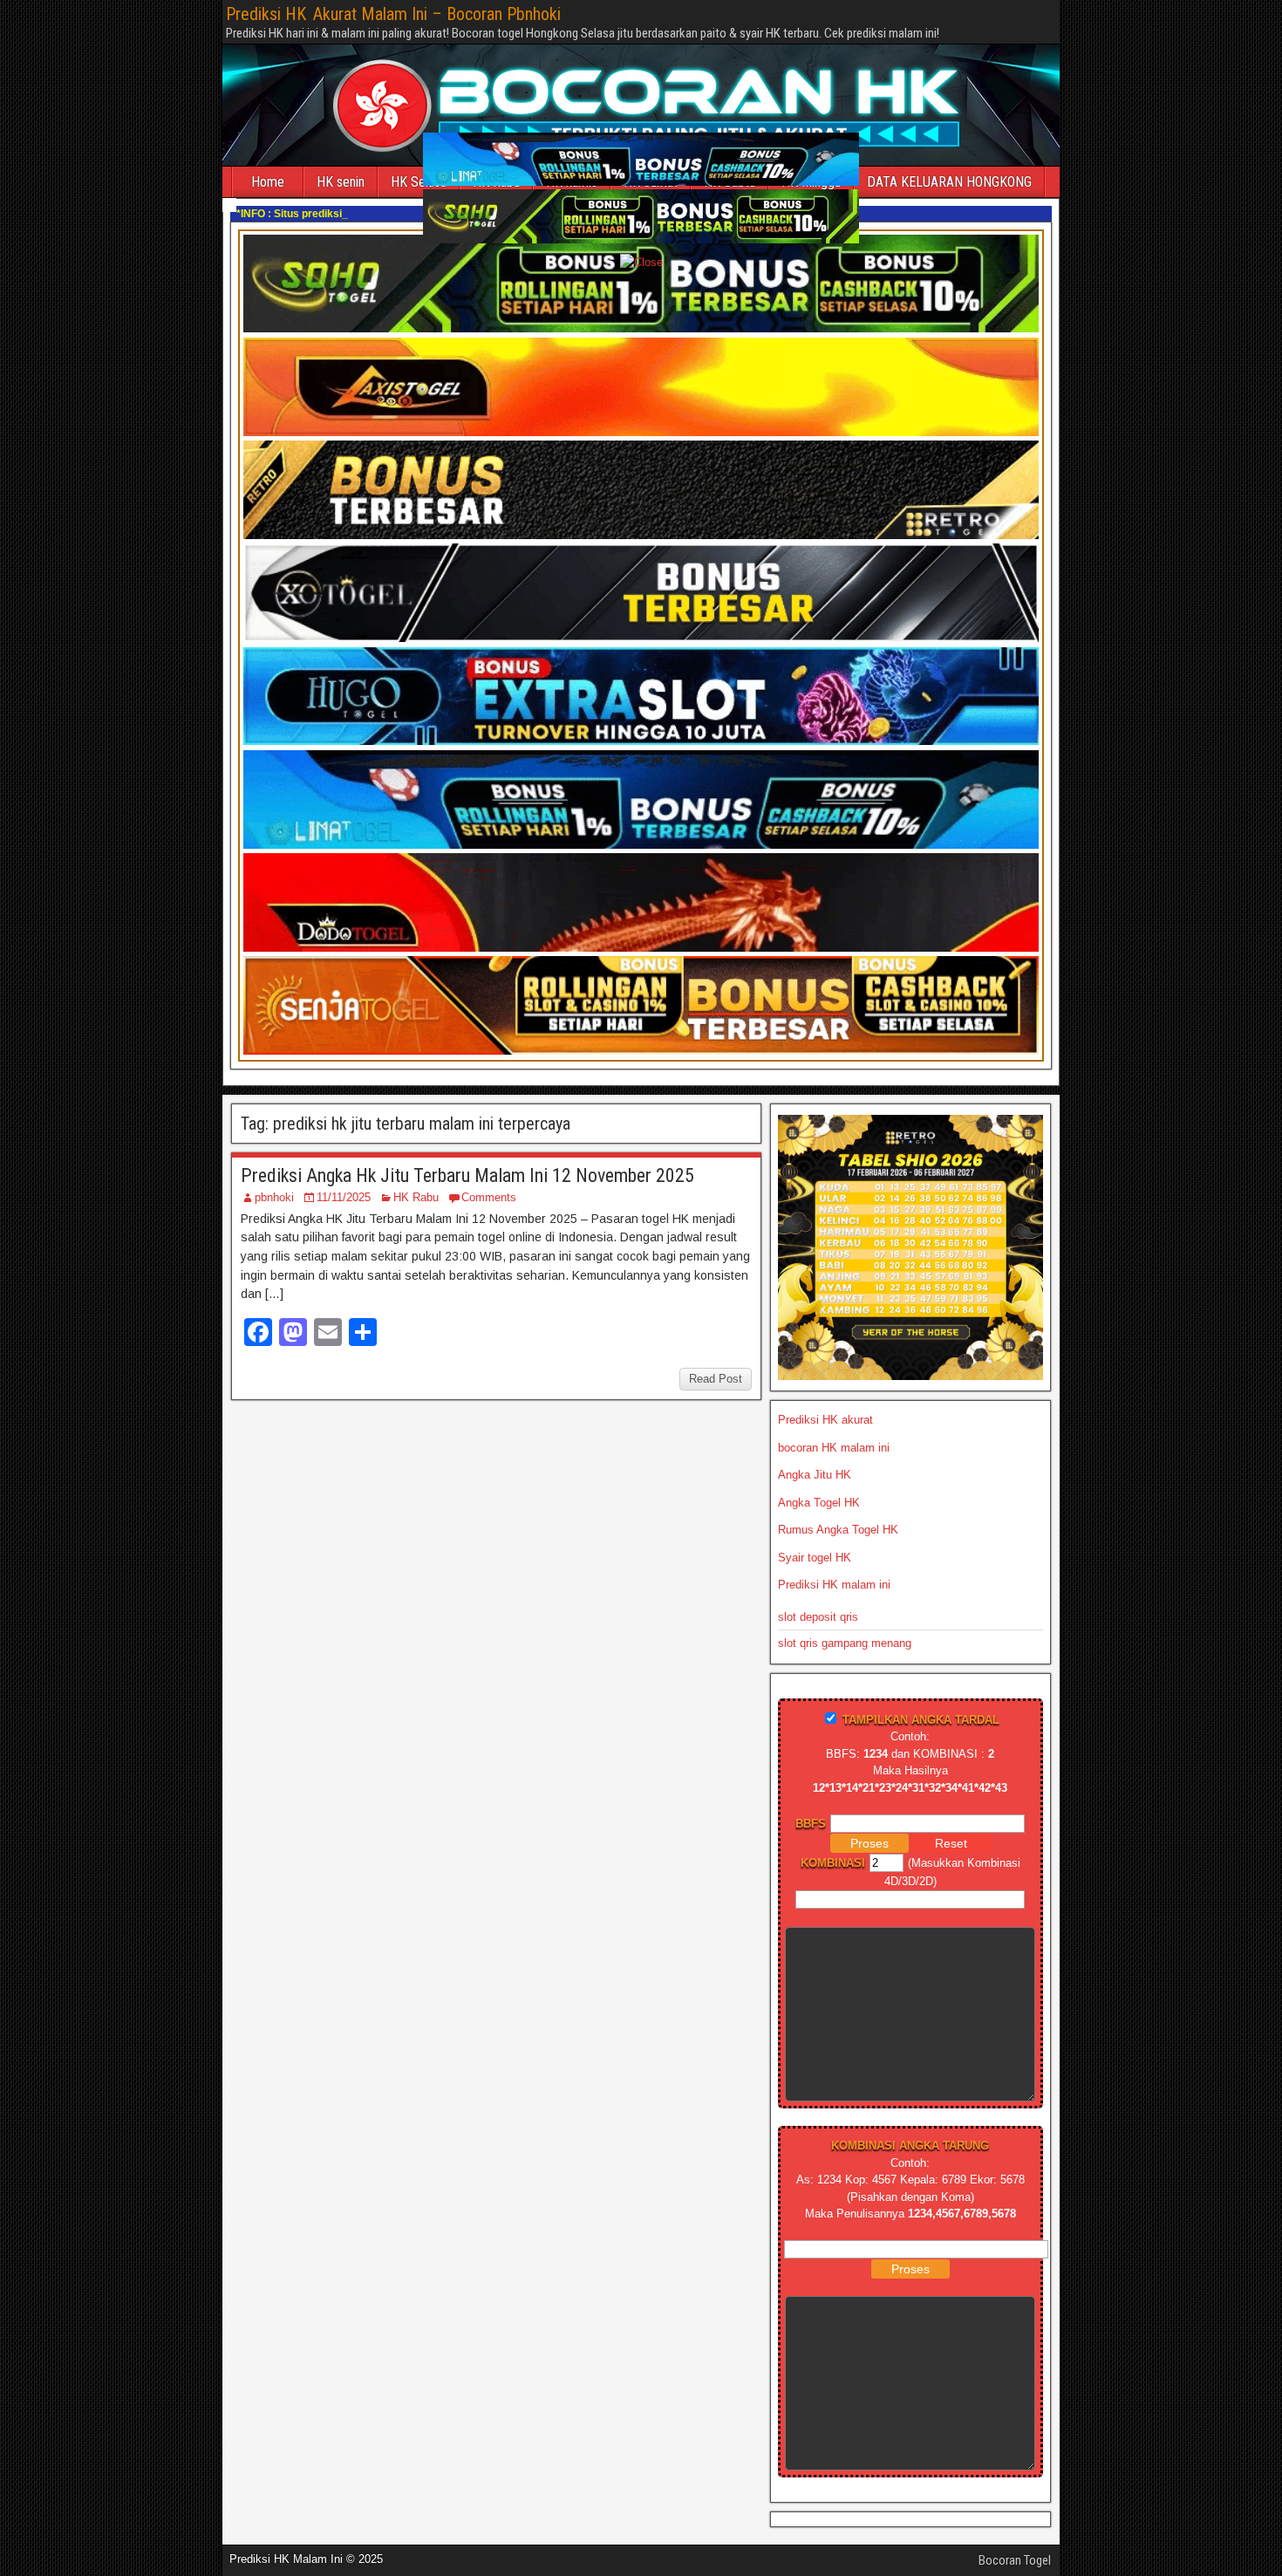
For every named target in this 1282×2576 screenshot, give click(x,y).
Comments (489, 1197)
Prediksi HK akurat (825, 1420)
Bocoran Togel (1015, 2560)
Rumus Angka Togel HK (838, 1530)
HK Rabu (416, 1197)
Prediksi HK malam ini (834, 1585)
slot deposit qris (818, 1617)
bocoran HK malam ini (834, 1448)
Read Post (716, 1379)
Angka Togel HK (819, 1503)
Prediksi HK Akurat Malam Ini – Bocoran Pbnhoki (393, 14)
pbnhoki (274, 1197)
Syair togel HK (815, 1558)
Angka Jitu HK (815, 1475)
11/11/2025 (344, 1197)
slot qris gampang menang (845, 1643)
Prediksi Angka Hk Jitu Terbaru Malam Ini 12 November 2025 (467, 1175)
